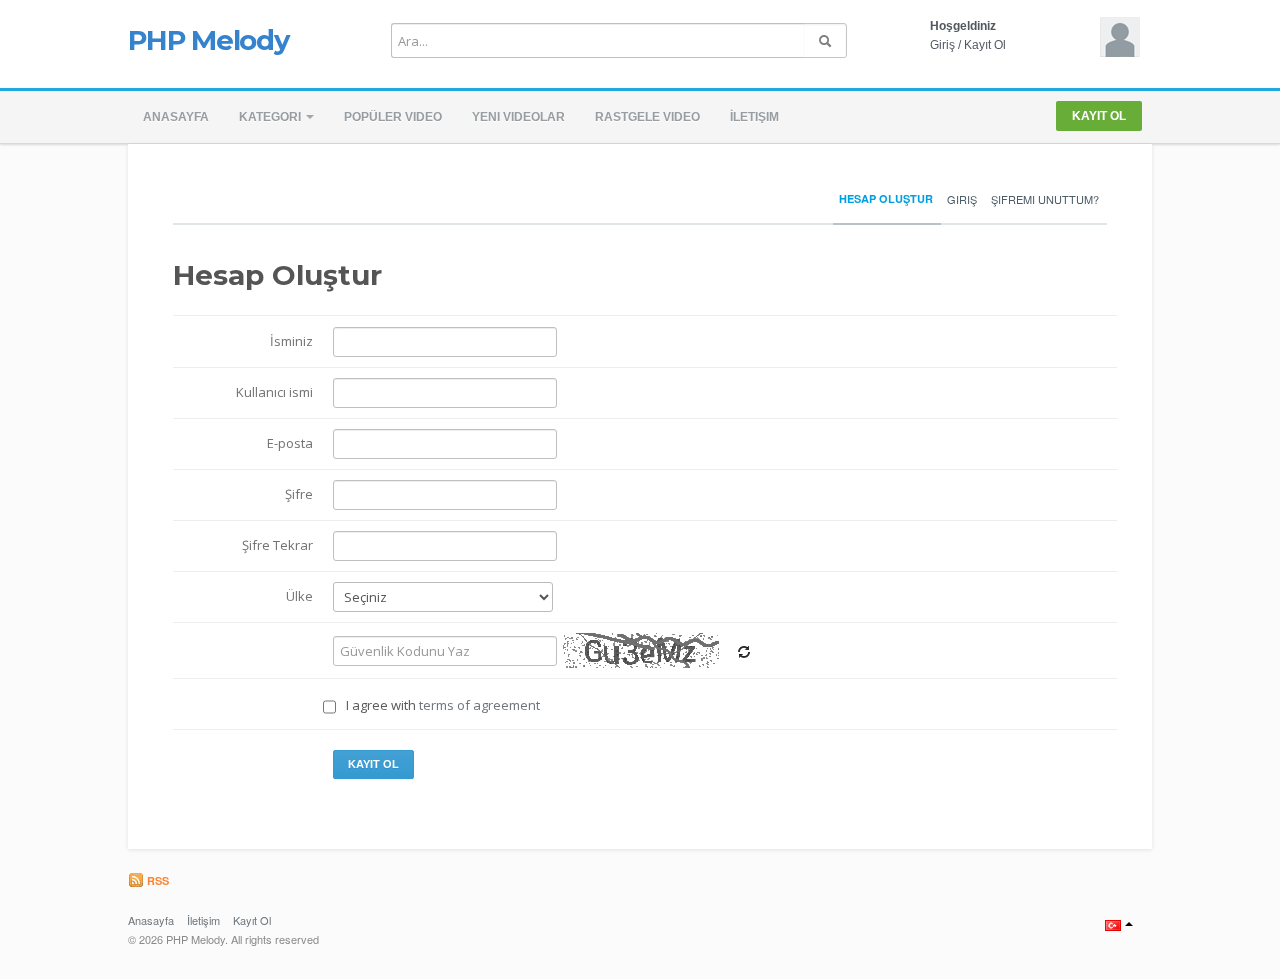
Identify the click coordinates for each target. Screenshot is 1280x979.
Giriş (942, 45)
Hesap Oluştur (886, 198)
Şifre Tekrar (277, 545)
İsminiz (291, 341)
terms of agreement (479, 705)
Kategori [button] (271, 117)
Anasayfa (176, 117)
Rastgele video (647, 117)
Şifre (299, 494)
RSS (156, 880)
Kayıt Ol (985, 45)
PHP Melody (208, 40)
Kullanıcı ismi (274, 392)
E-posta (290, 443)
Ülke (299, 596)
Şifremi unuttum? (1045, 199)
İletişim (754, 117)
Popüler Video (393, 117)
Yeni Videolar (518, 117)
